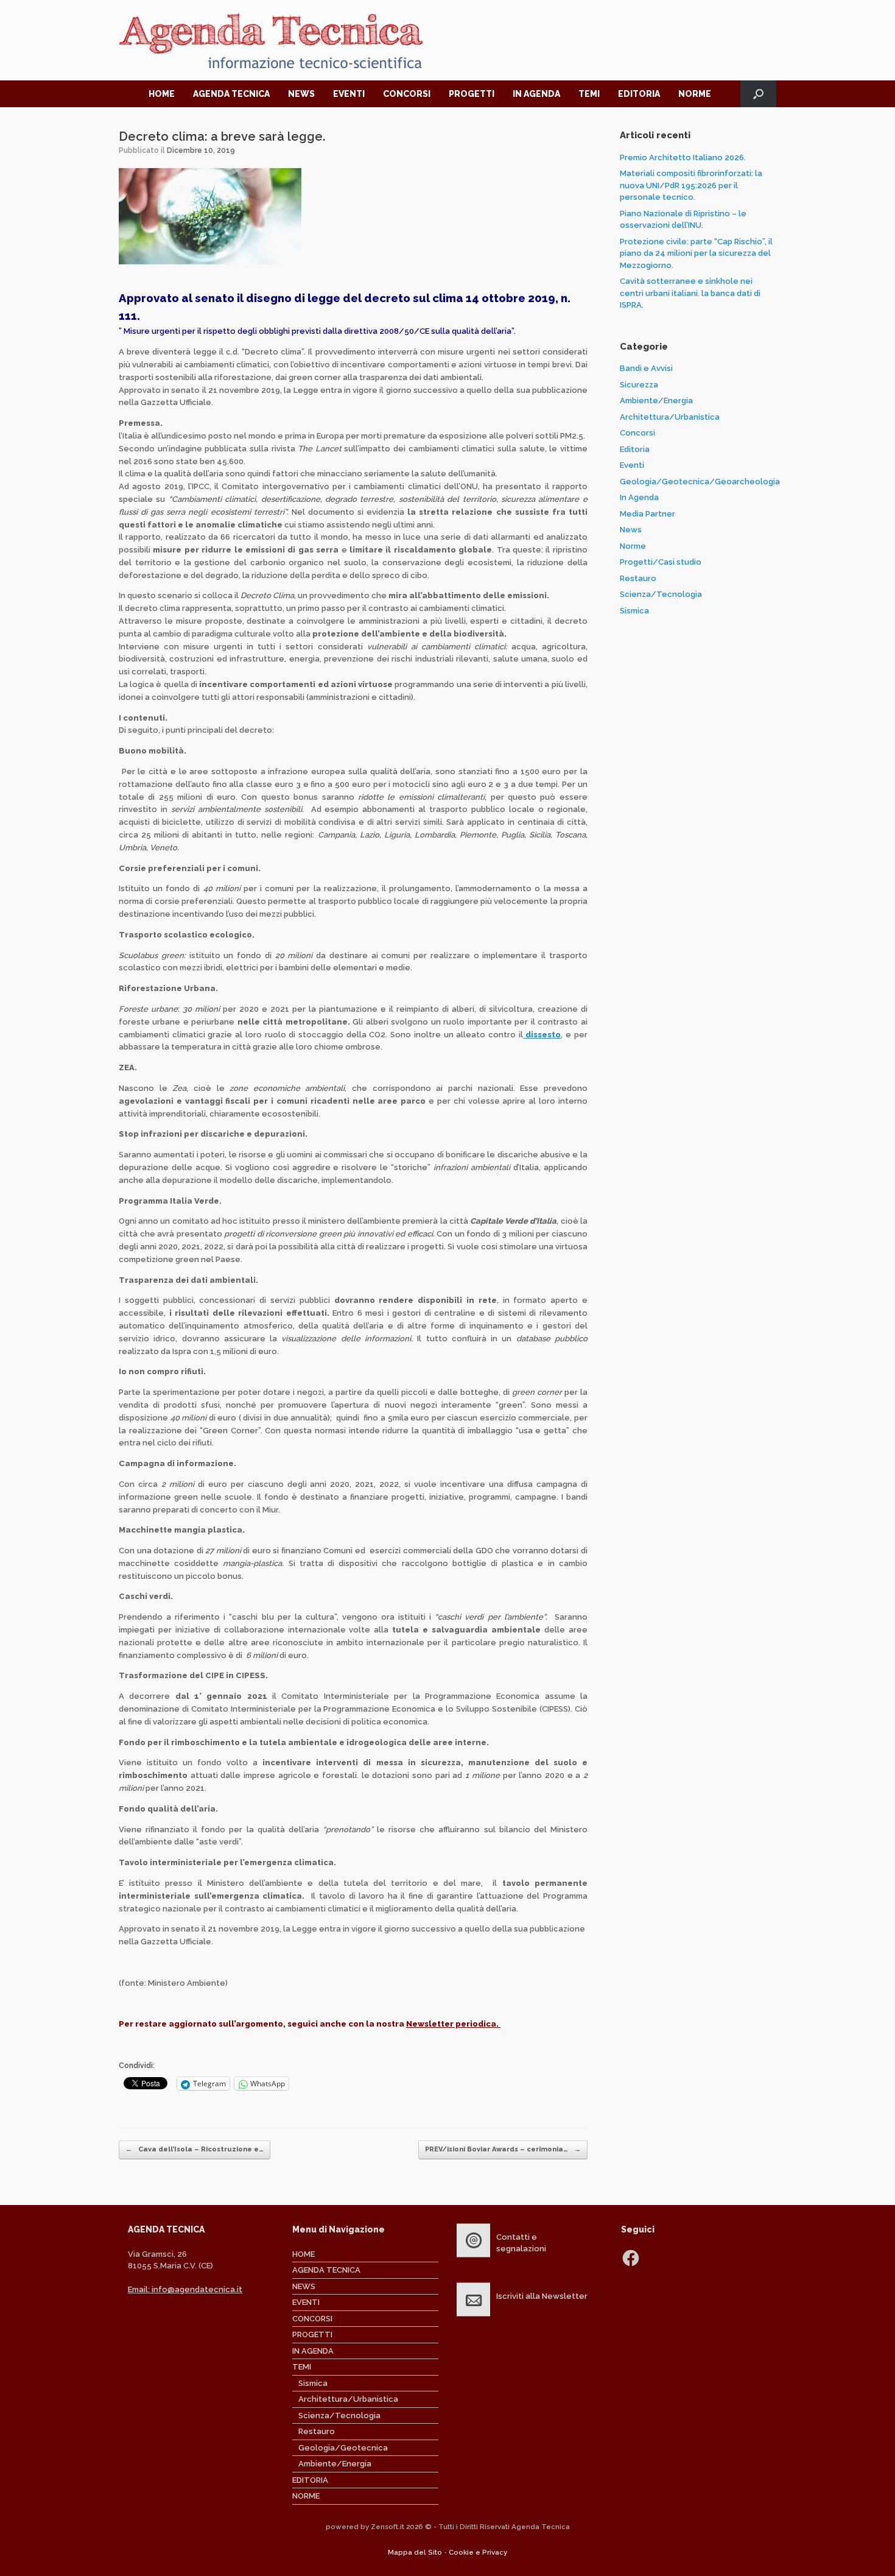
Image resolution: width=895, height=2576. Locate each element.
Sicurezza (639, 385)
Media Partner (648, 514)
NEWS (301, 94)
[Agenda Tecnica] (271, 40)
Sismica (634, 611)
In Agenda (639, 497)
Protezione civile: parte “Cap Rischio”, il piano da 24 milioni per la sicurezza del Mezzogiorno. (696, 253)
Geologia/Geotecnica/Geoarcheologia (700, 482)
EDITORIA (639, 94)
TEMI (589, 94)
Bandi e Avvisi (646, 368)
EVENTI (349, 94)
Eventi (632, 465)
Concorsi (637, 433)
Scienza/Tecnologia (661, 594)
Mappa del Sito (415, 2552)
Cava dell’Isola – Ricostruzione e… (195, 2149)
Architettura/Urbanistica (670, 417)
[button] (758, 94)
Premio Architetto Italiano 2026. (683, 157)
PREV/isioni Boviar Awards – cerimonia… (503, 2149)
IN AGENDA (536, 94)
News (631, 530)
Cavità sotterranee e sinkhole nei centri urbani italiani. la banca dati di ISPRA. (690, 293)
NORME (695, 94)
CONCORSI (407, 94)
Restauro (638, 578)
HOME (162, 94)
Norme (633, 546)
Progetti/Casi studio (661, 562)
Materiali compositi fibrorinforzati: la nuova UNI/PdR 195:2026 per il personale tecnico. (691, 185)
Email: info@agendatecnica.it (185, 2289)
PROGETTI (472, 94)
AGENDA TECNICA (231, 94)
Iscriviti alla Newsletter (542, 2296)
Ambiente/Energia (656, 401)
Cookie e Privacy (478, 2552)
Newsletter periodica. (453, 2024)
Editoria (635, 449)
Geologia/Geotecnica (343, 2448)
